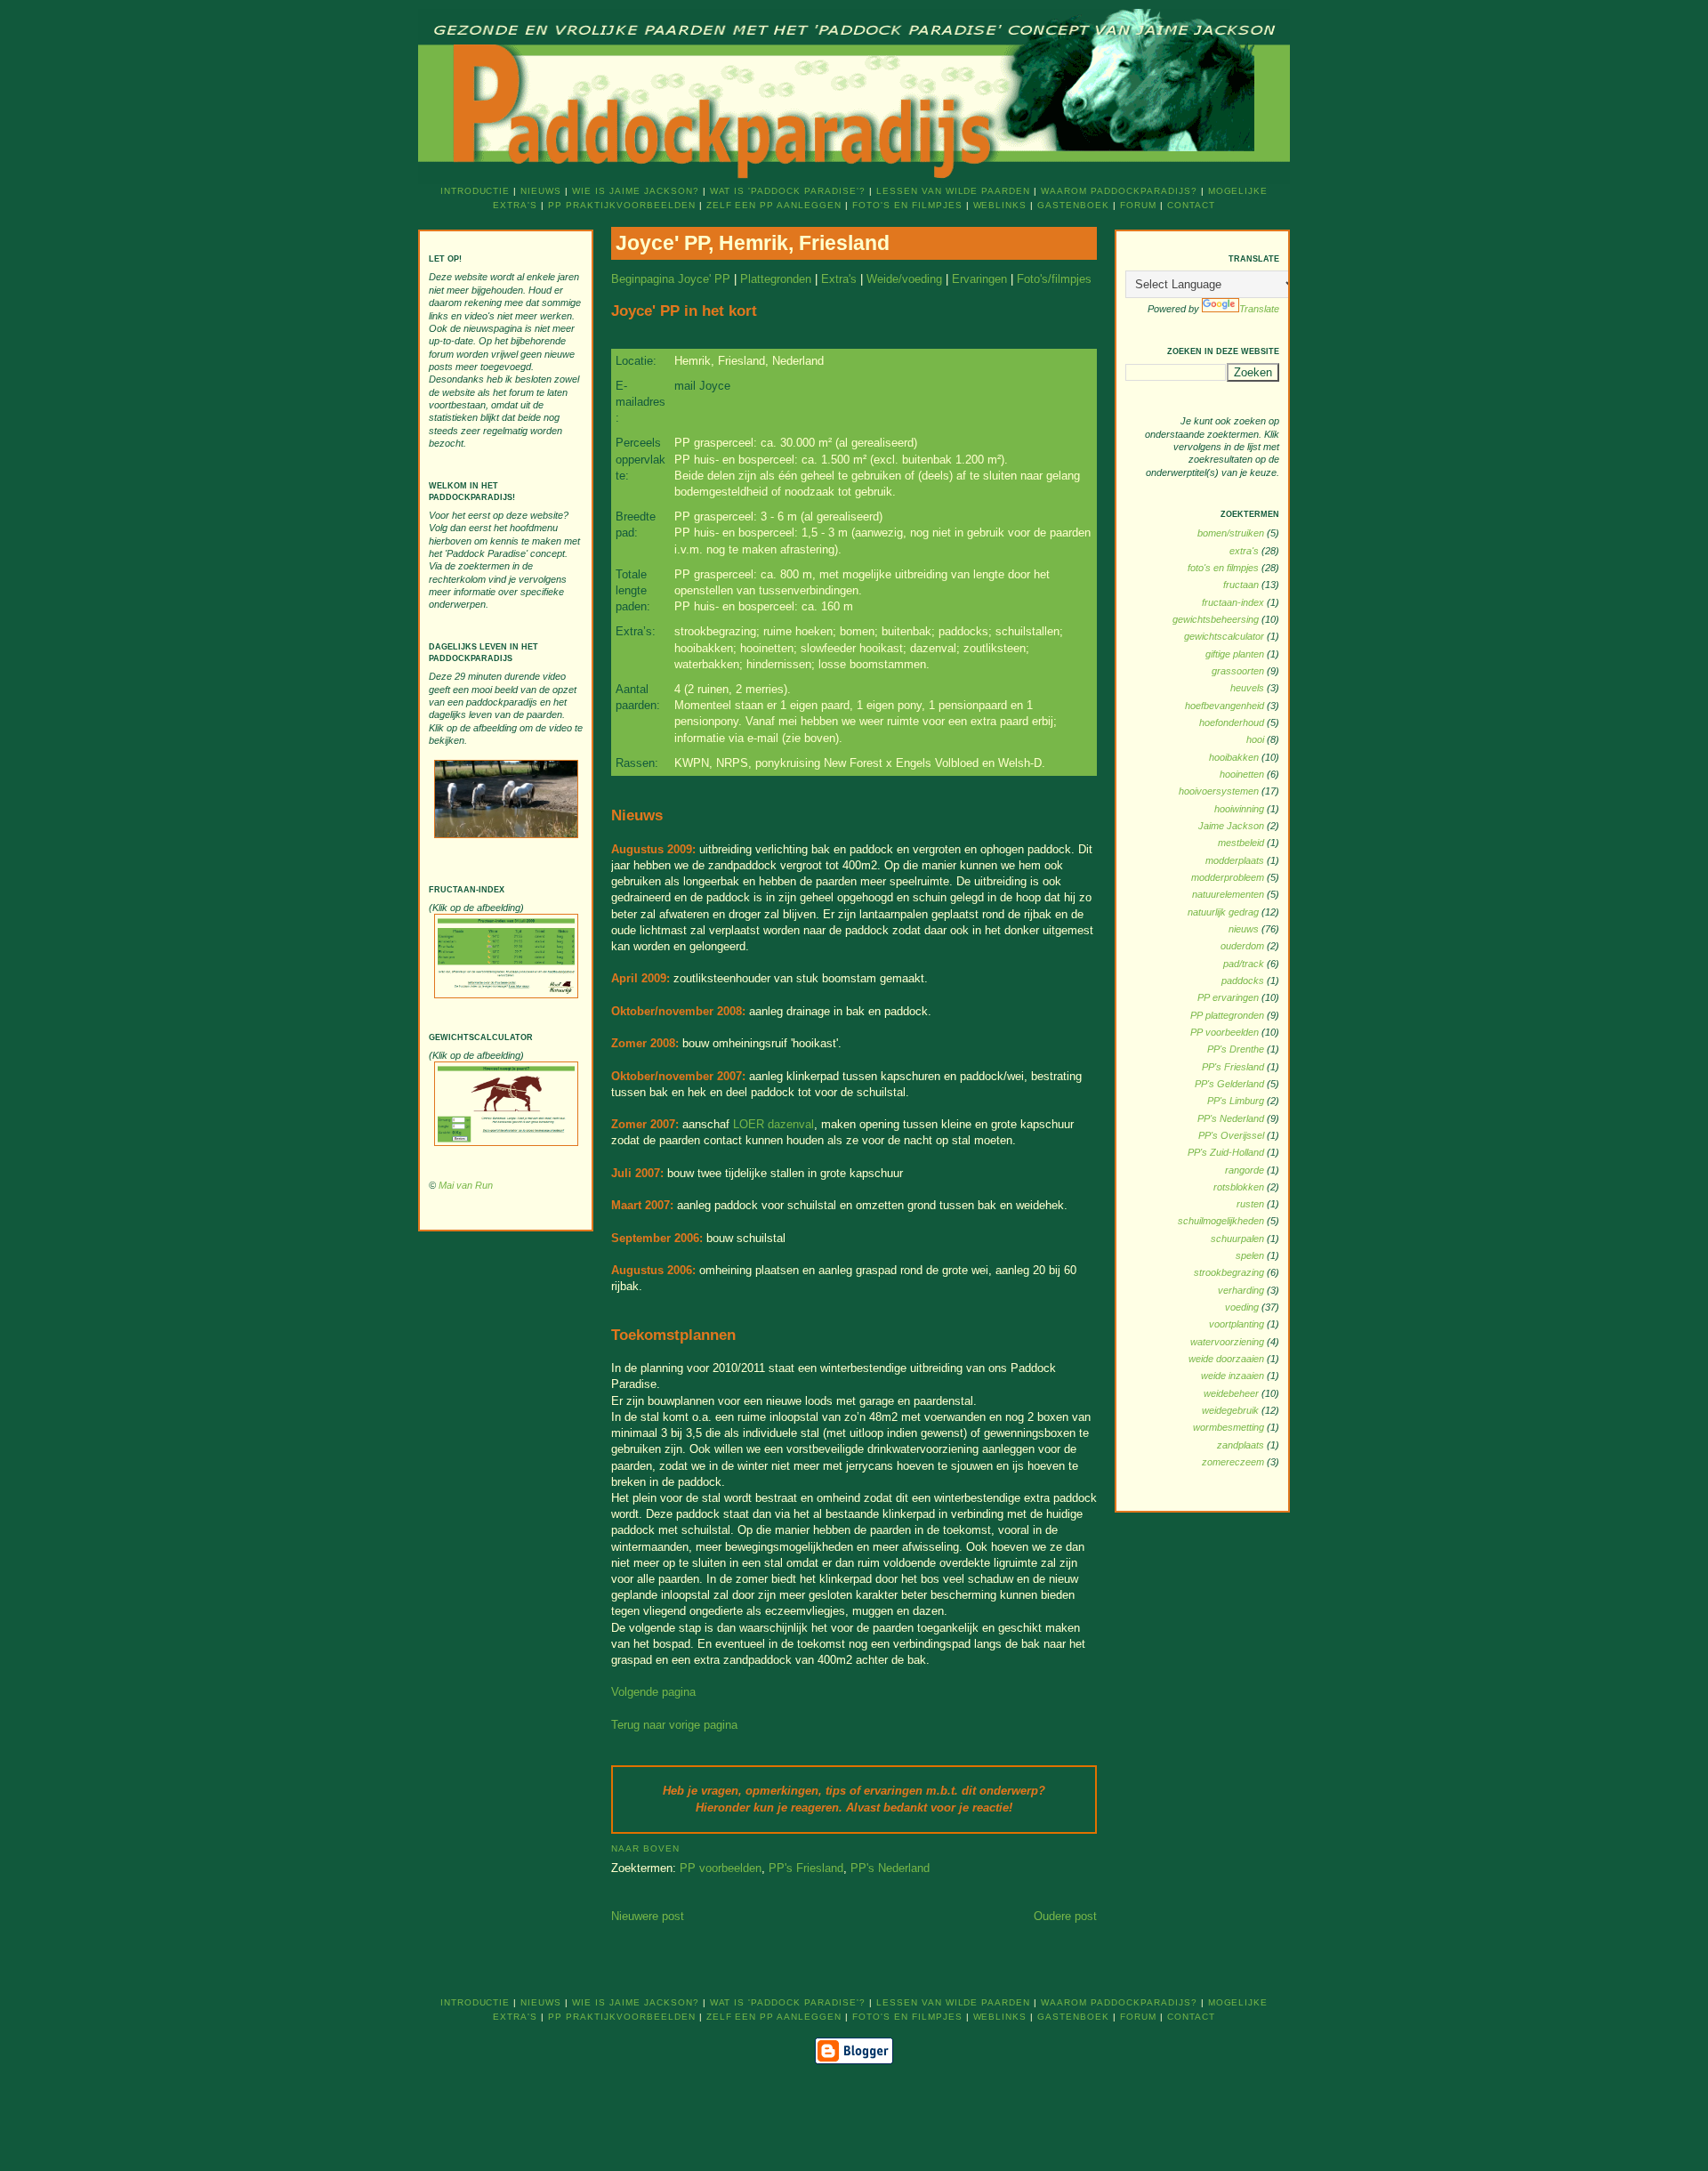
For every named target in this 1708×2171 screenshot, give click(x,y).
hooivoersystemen (1220, 791)
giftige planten (1236, 654)
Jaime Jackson (1233, 826)
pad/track (1245, 964)
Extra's (839, 279)
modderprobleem (1229, 877)
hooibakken (1235, 757)
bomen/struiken (1232, 533)
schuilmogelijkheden (1222, 1221)
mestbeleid (1242, 843)
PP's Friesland (806, 1868)
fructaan (1242, 585)
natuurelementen (1229, 894)
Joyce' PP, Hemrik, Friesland (753, 243)
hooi (1257, 739)
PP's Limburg (1237, 1101)
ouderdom (1244, 946)
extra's (1245, 551)
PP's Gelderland (1231, 1084)
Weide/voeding (904, 279)
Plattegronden (776, 279)
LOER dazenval (773, 1124)
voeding (1243, 1307)
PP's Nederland (890, 1868)
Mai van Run (466, 1185)
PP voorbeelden (721, 1868)
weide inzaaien (1234, 1376)
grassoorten (1239, 671)
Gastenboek (1073, 205)
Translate (1259, 309)
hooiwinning (1241, 809)
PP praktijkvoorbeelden (621, 205)
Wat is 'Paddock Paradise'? (788, 191)
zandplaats (1242, 1445)
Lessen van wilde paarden (953, 191)
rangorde (1246, 1170)
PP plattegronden (1229, 1015)
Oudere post (1065, 1916)
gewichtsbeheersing (1217, 619)
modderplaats (1236, 860)
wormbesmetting (1230, 1427)
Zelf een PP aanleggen (774, 205)
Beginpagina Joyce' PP (671, 279)
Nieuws (541, 191)
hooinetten (1243, 774)
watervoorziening (1229, 1342)
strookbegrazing (1230, 1272)
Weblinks (1000, 205)
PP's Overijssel (1233, 1135)
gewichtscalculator (1225, 636)
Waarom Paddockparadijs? (1119, 191)
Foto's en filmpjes (907, 205)
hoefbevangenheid (1226, 706)
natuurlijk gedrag (1225, 912)
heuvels (1249, 688)
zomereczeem (1234, 1462)
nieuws (1245, 929)
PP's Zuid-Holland (1227, 1152)
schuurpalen (1239, 1239)
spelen (1251, 1255)
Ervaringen (979, 279)
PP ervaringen (1229, 997)
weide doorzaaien (1228, 1359)
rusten (1252, 1204)
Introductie (475, 191)
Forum (1138, 205)
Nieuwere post (648, 1916)
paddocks (1244, 981)
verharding (1242, 1290)
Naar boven (645, 1848)
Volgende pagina (653, 1692)
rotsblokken (1240, 1187)
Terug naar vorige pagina (674, 1725)
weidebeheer (1233, 1393)
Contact (1191, 205)
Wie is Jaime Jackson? (635, 191)
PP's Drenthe (1237, 1049)
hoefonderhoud (1233, 722)
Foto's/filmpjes (1054, 279)
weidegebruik (1232, 1410)
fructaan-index (1234, 602)
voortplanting (1238, 1324)
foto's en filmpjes (1225, 568)
